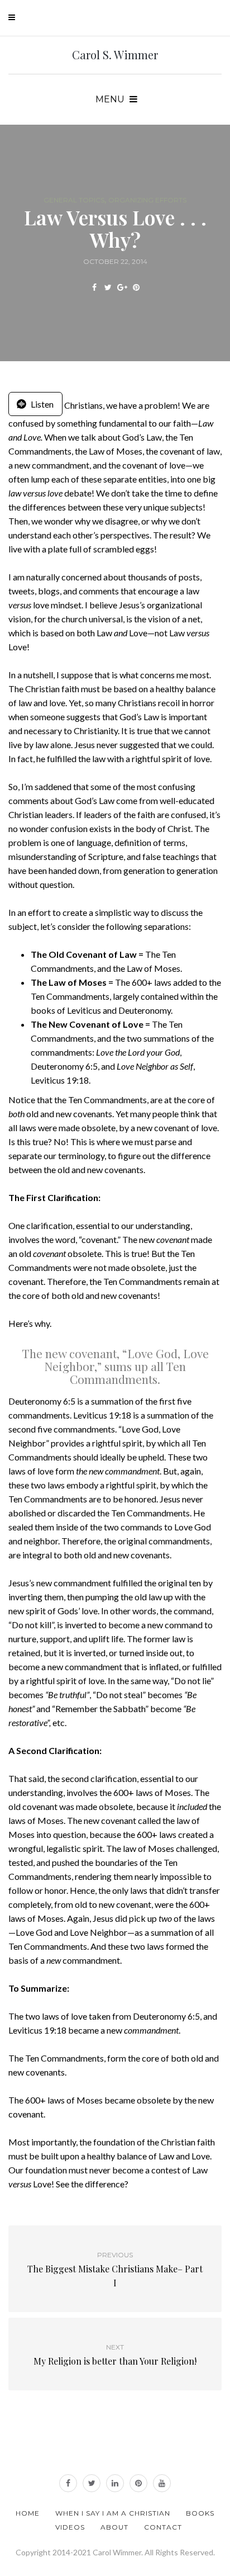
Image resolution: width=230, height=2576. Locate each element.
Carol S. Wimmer (115, 55)
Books (200, 2513)
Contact (163, 2527)
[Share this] (94, 287)
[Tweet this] (108, 287)
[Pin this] (136, 287)
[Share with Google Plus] (122, 287)
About (114, 2527)
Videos (70, 2527)
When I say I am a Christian (113, 2513)
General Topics (74, 200)
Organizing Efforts (147, 200)
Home (28, 2513)
